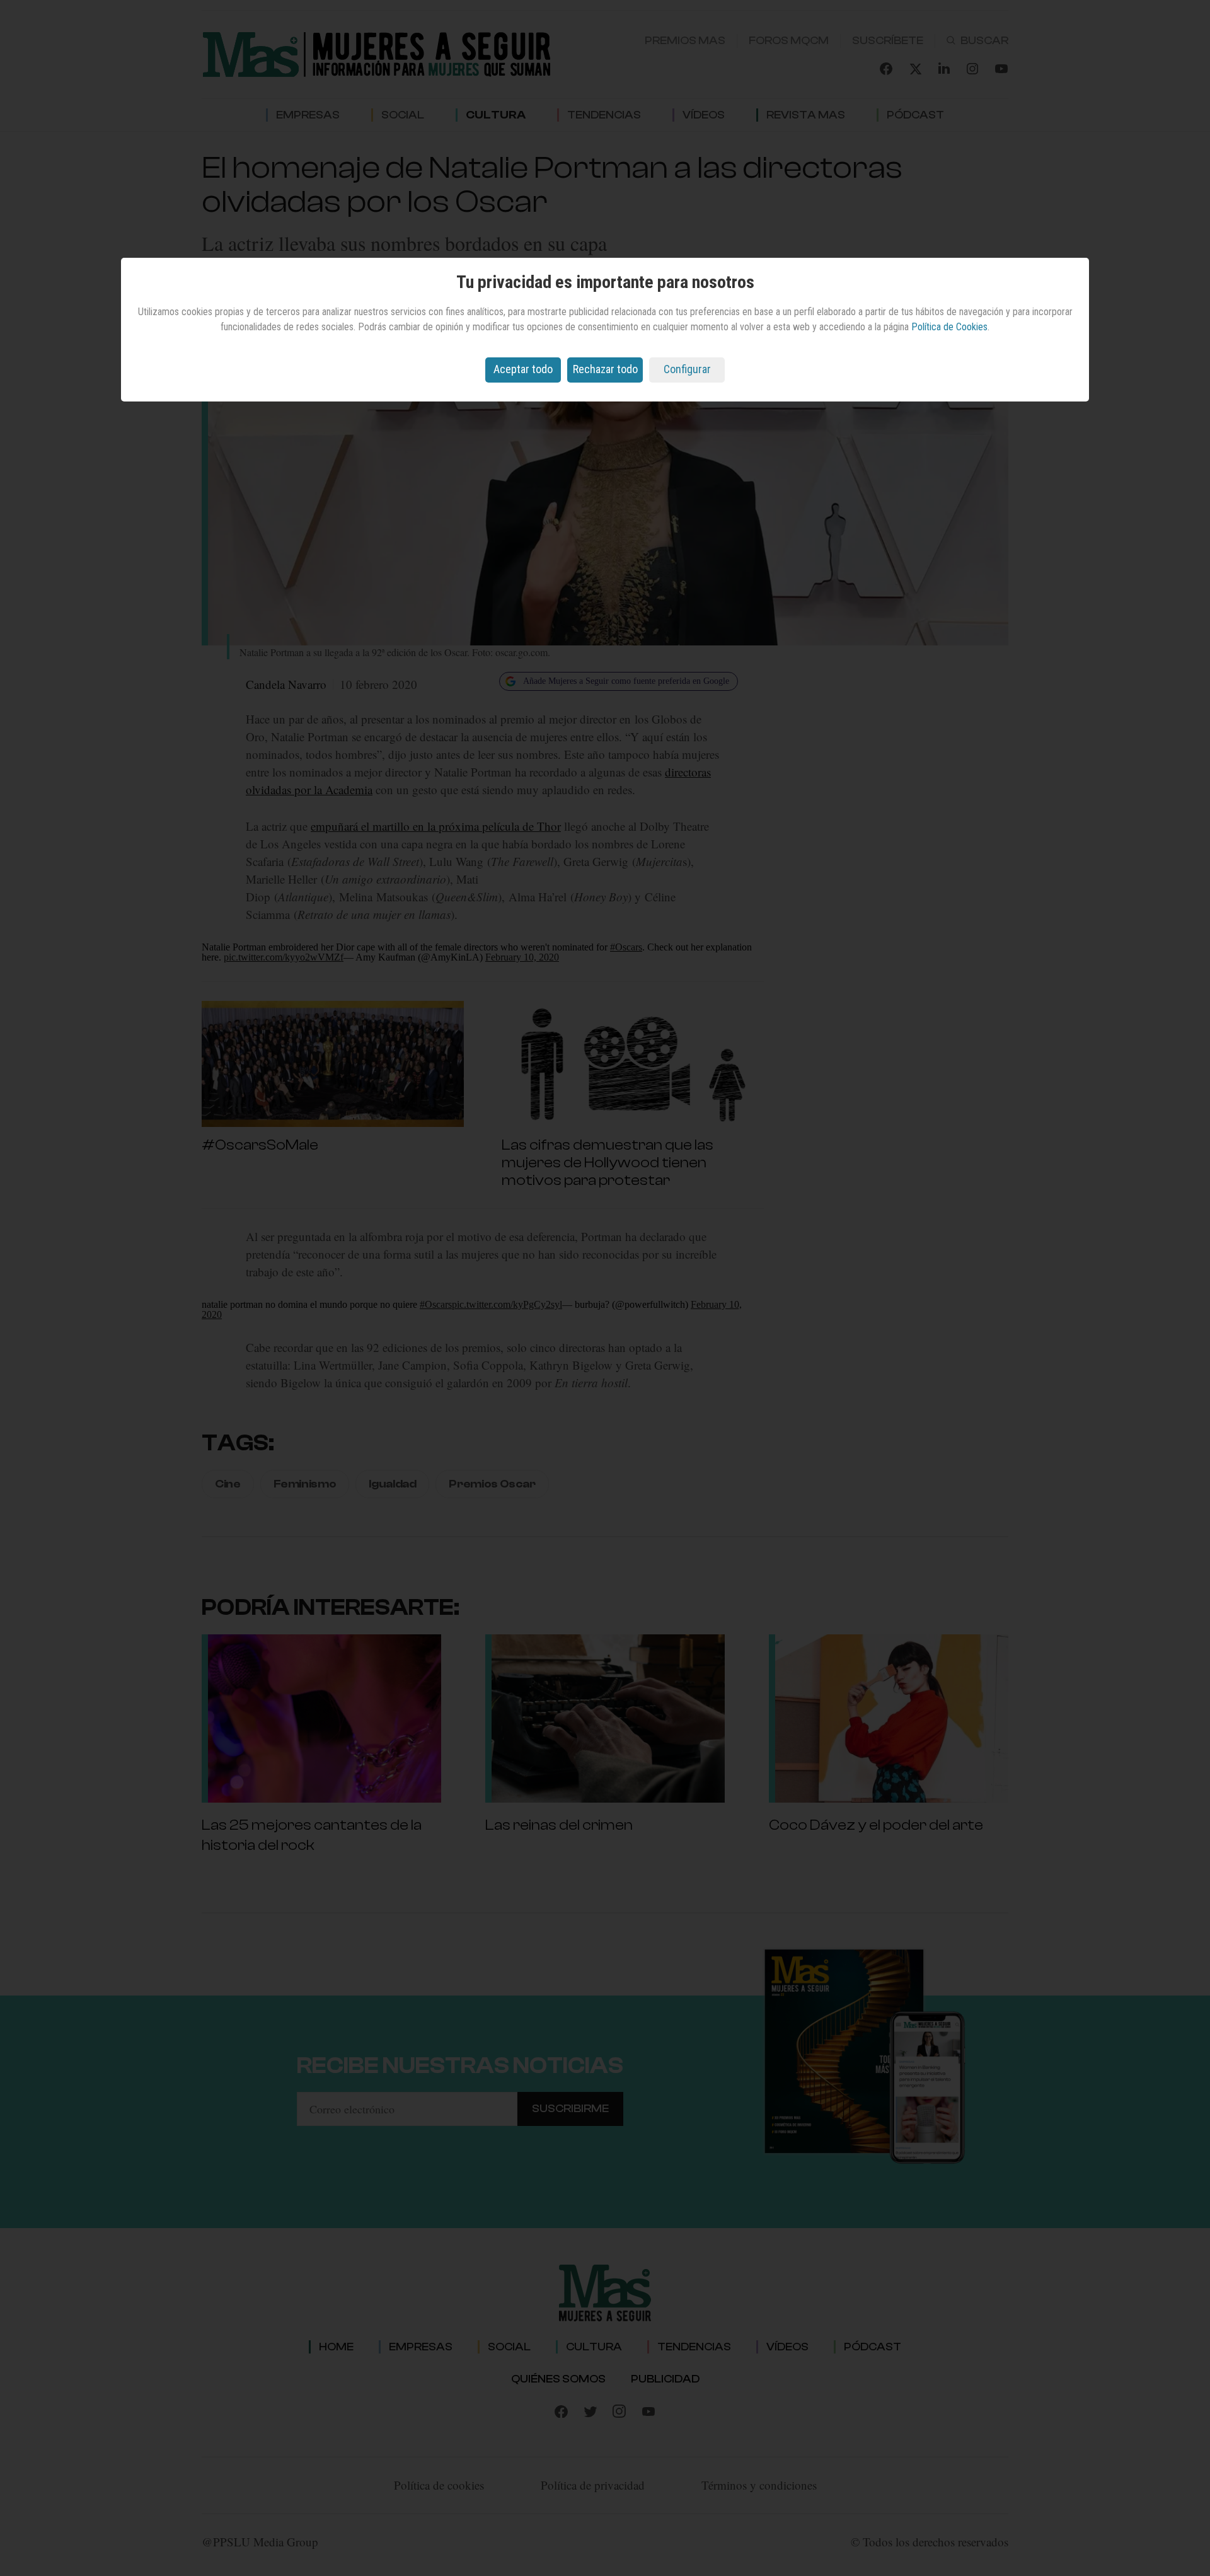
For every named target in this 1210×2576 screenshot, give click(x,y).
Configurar (687, 369)
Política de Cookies (949, 327)
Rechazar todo (605, 369)
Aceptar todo (523, 369)
